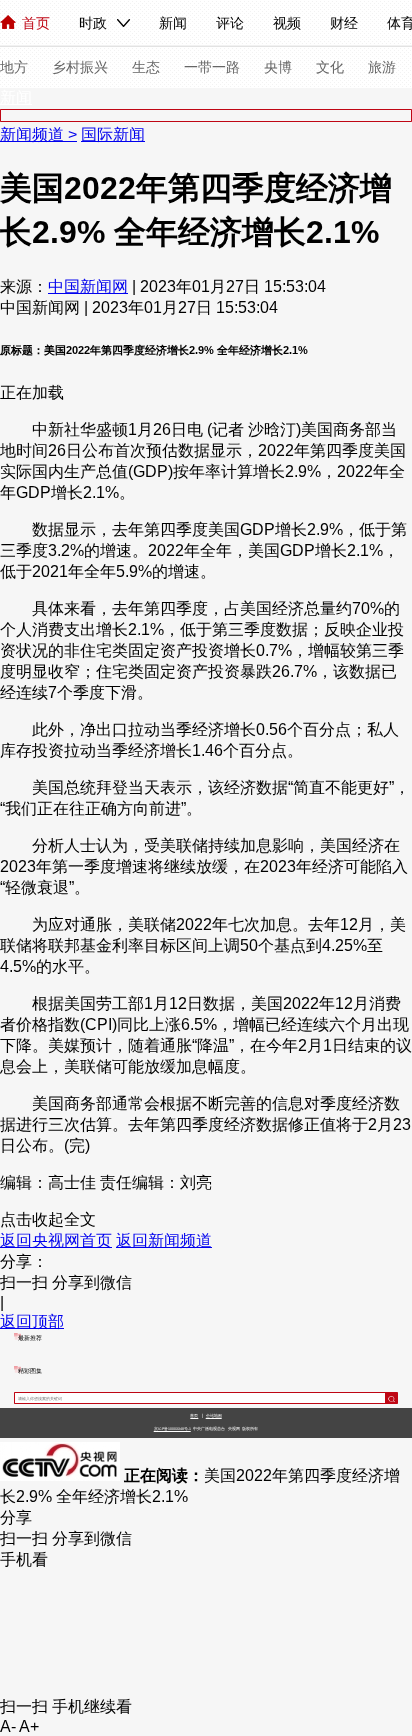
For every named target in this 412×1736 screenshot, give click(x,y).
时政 (93, 23)
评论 (230, 23)
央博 (278, 67)
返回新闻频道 (164, 1240)
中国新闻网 (88, 286)
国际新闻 (113, 134)
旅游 (382, 67)
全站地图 (214, 1415)
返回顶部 (32, 1321)
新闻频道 (34, 134)
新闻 (173, 23)
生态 (146, 67)
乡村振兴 (80, 67)
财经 (344, 23)
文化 (330, 67)
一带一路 (212, 67)
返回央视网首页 (56, 1240)
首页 (36, 23)
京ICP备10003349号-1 (172, 1429)
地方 (14, 67)
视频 (287, 23)
